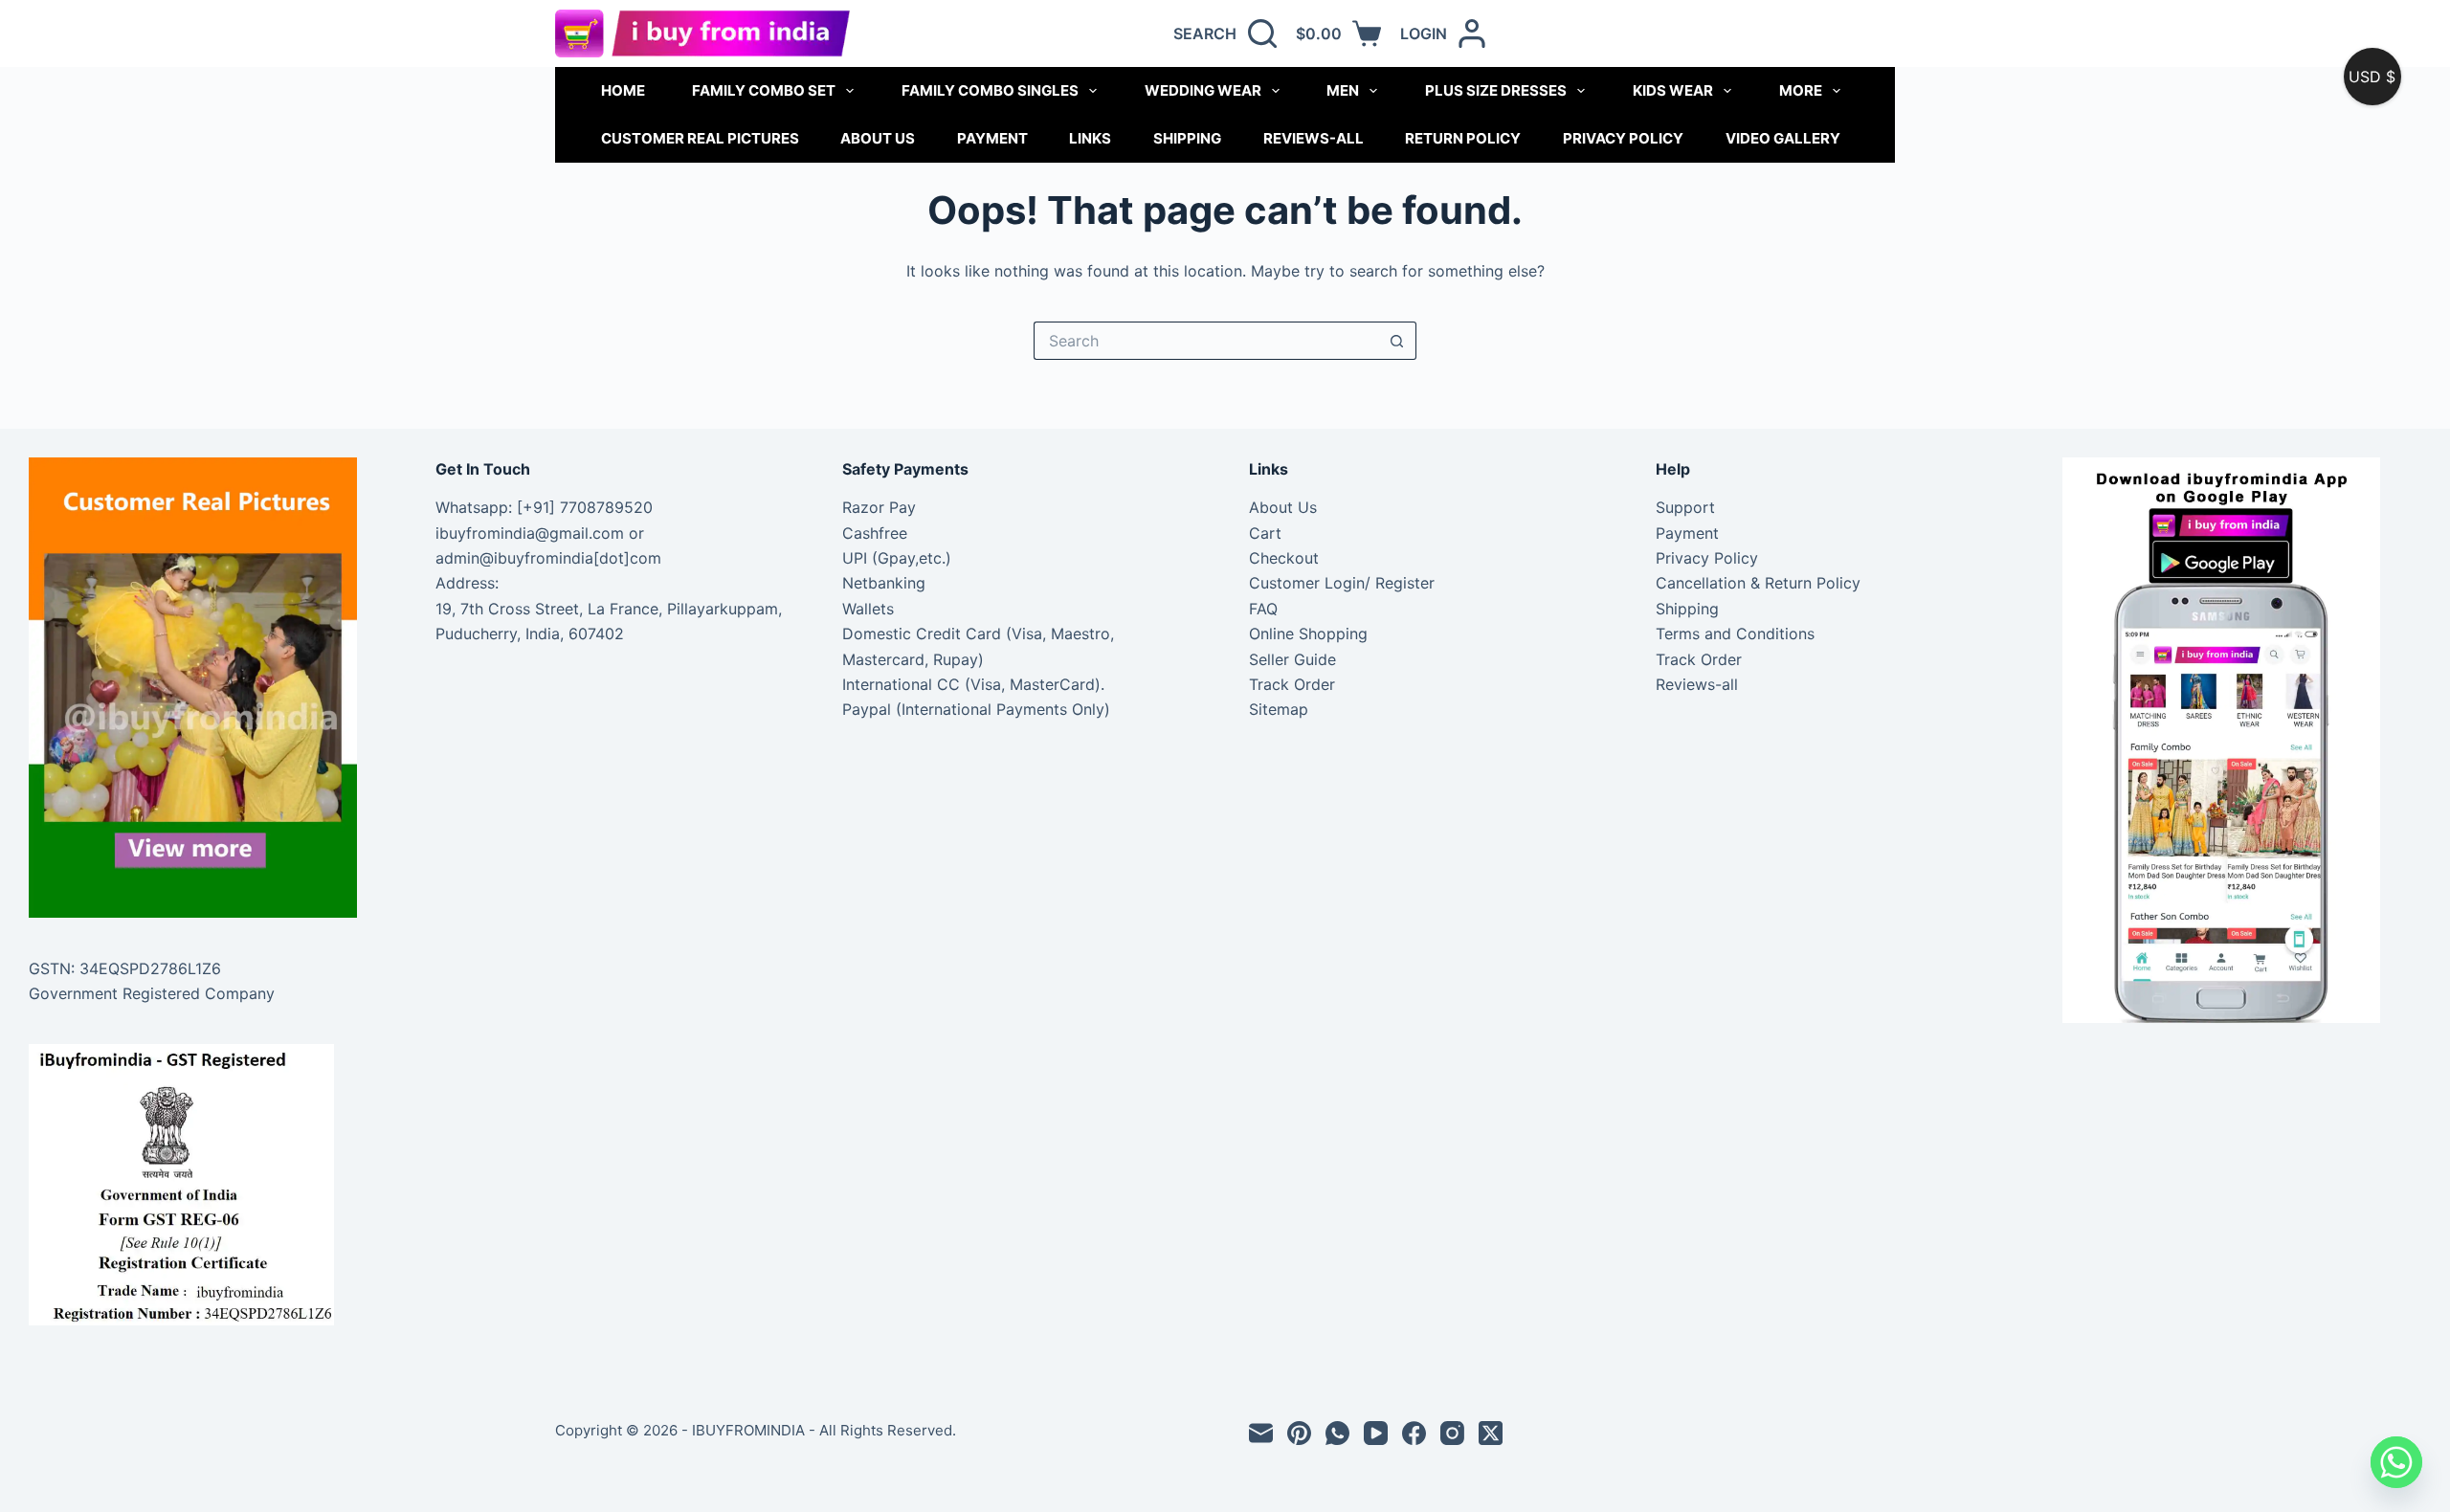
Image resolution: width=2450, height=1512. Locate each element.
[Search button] (1397, 341)
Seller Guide (1292, 659)
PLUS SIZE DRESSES (1496, 90)
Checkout (1284, 558)
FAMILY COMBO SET (764, 90)
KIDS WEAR (1673, 90)
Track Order (1292, 684)
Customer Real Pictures (700, 138)
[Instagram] (1452, 1433)
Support (1685, 507)
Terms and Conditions (1735, 634)
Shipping (1187, 138)
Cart (1265, 533)
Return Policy (1463, 138)
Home (623, 90)
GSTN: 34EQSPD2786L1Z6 (125, 968)
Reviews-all (1314, 138)
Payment (992, 138)
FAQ (1263, 609)
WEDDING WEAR (1203, 90)
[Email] (1261, 1433)
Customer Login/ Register (1342, 583)
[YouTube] (1376, 1433)
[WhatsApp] (1337, 1433)
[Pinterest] (1299, 1433)
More (1801, 90)
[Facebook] (1414, 1433)
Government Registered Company (152, 993)
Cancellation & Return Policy (1758, 583)
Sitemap (1279, 709)
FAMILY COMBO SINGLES (990, 90)
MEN (1343, 90)
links (1090, 138)
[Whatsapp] (2396, 1462)
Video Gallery (1783, 138)
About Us (878, 138)
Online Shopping (1308, 634)
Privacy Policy (1623, 138)
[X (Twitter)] (1491, 1433)
